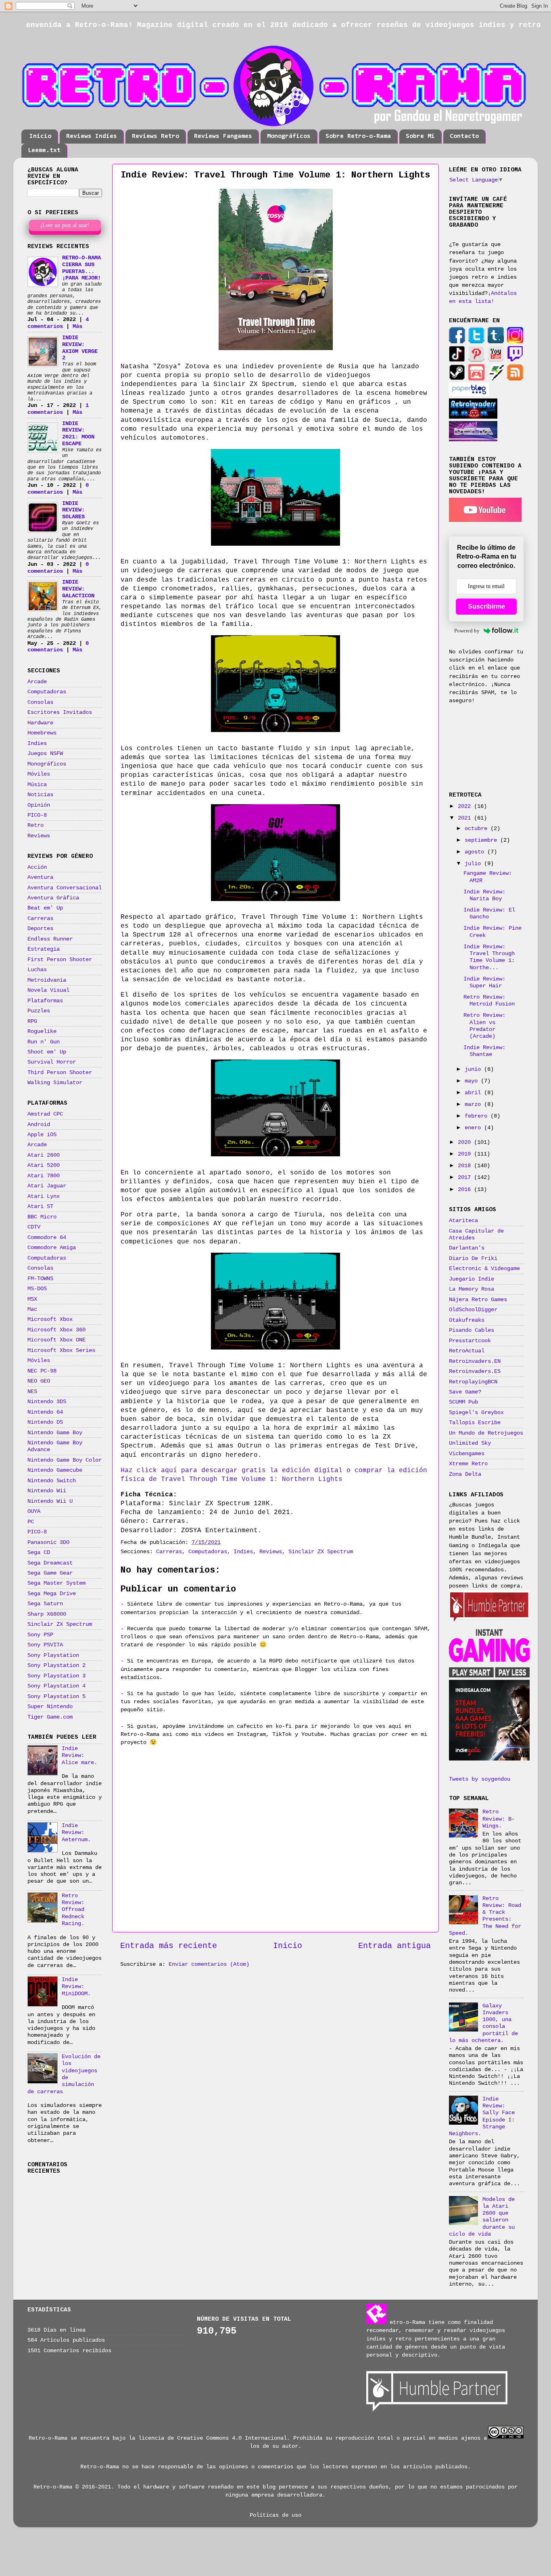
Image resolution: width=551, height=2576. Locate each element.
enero (474, 1128)
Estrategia (44, 949)
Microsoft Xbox (50, 1319)
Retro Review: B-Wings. (499, 1819)
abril (474, 1093)
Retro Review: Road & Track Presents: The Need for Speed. (485, 1916)
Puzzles (39, 1011)
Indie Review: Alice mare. (79, 1755)
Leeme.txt (44, 150)
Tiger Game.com (50, 1717)
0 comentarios (58, 489)
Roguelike (42, 1031)
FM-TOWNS (40, 1279)
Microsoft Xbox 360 (56, 1330)
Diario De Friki (473, 1258)
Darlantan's (467, 1248)
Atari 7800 (44, 1176)
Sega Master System (56, 1583)
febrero (478, 1116)
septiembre (482, 840)
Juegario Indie (472, 1279)
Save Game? (465, 1392)
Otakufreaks (467, 1320)
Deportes (40, 928)
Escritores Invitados (60, 712)
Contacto (464, 136)
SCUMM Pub (463, 1402)
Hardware (40, 723)
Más (77, 326)
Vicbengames (467, 1454)
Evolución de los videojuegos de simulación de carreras (64, 2074)
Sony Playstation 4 (56, 1686)
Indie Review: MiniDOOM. (76, 1987)
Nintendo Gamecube (55, 1470)
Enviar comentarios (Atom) (209, 1964)
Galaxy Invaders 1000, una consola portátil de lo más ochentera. (483, 2023)
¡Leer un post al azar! (65, 225)
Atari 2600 (44, 1155)
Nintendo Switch (52, 1481)
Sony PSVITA (45, 1645)
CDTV (34, 1227)
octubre (478, 828)
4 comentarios (58, 323)
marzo (474, 1104)
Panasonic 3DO (48, 1542)
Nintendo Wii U (50, 1501)
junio (474, 1069)
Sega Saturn (45, 1604)
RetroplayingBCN (473, 1382)
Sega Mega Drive (52, 1594)
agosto (476, 852)
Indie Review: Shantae (484, 1051)
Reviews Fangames (223, 136)
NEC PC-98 (42, 1371)
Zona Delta (465, 1474)
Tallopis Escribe (475, 1423)
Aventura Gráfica (53, 898)
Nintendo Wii (47, 1491)
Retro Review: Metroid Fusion (489, 1000)
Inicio (40, 136)
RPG (32, 1021)
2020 (466, 1142)
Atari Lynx (44, 1196)
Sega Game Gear (50, 1573)
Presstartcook (470, 1341)
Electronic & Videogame (484, 1268)
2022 (466, 806)
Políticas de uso (275, 2515)
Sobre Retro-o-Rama (358, 136)
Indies (243, 1552)
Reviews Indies (92, 136)
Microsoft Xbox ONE (56, 1340)
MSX (32, 1299)
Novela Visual (48, 990)
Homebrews (42, 733)
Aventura (40, 877)
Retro (35, 825)
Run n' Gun (44, 1042)
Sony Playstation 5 (56, 1696)
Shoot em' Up (47, 1052)
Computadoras (208, 1552)
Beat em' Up (45, 908)
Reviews (271, 1552)
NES (32, 1391)
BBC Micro (42, 1217)
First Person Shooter (60, 959)
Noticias (40, 795)
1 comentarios (58, 409)
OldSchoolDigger (473, 1310)
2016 (466, 1189)
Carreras (169, 1552)
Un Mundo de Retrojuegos (486, 1433)
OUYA (34, 1511)
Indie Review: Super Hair (484, 982)
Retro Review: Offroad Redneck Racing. (73, 1910)
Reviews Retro (155, 136)
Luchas (37, 970)
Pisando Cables (472, 1330)
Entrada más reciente (169, 1946)
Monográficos (289, 136)
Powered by (467, 631)
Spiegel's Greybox (476, 1412)
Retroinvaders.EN (475, 1361)
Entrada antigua (394, 1946)
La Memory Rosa (472, 1289)
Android (39, 1124)
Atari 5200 (44, 1165)
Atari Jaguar (47, 1186)
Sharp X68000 (47, 1614)
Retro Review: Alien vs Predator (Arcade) (484, 1026)
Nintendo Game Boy (55, 1433)
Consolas (40, 702)
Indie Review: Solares (73, 510)
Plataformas (45, 1001)
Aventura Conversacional (65, 888)
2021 (466, 818)
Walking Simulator (55, 1083)
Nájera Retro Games (478, 1299)
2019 (466, 1154)
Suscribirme (486, 606)
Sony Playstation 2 (56, 1665)
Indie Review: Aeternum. (76, 1832)
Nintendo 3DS (47, 1402)
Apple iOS (42, 1135)
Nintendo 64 (45, 1412)
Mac (32, 1309)
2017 (466, 1177)
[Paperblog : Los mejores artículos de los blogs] (469, 394)
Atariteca (463, 1220)
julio (474, 864)
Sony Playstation (53, 1655)
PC (31, 1522)
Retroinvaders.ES (475, 1371)
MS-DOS (37, 1289)
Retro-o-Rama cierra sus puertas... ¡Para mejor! (81, 268)
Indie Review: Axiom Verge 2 (80, 348)
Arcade (37, 682)
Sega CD (39, 1552)
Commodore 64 (47, 1237)
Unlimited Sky (470, 1443)
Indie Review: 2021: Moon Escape (78, 434)
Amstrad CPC (45, 1114)
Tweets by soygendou (480, 1779)
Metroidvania (47, 980)
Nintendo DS (45, 1422)
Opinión (39, 805)
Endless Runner (50, 939)
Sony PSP (40, 1635)
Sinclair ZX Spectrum (321, 1552)
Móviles (39, 774)
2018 (466, 1166)
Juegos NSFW (45, 753)
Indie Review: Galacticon (78, 589)
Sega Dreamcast (50, 1563)
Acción (37, 867)
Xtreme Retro (468, 1464)
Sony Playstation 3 (56, 1676)
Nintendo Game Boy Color (65, 1460)
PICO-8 (37, 815)
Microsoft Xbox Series (61, 1350)
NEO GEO (39, 1381)
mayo (473, 1081)
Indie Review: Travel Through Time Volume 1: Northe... (489, 957)
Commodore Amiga (52, 1247)
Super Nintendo (50, 1706)
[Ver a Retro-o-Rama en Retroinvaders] (473, 417)
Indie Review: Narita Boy (484, 895)
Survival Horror (52, 1062)
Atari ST (40, 1206)
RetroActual (467, 1351)
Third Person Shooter (60, 1072)
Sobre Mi (420, 136)
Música (37, 784)
